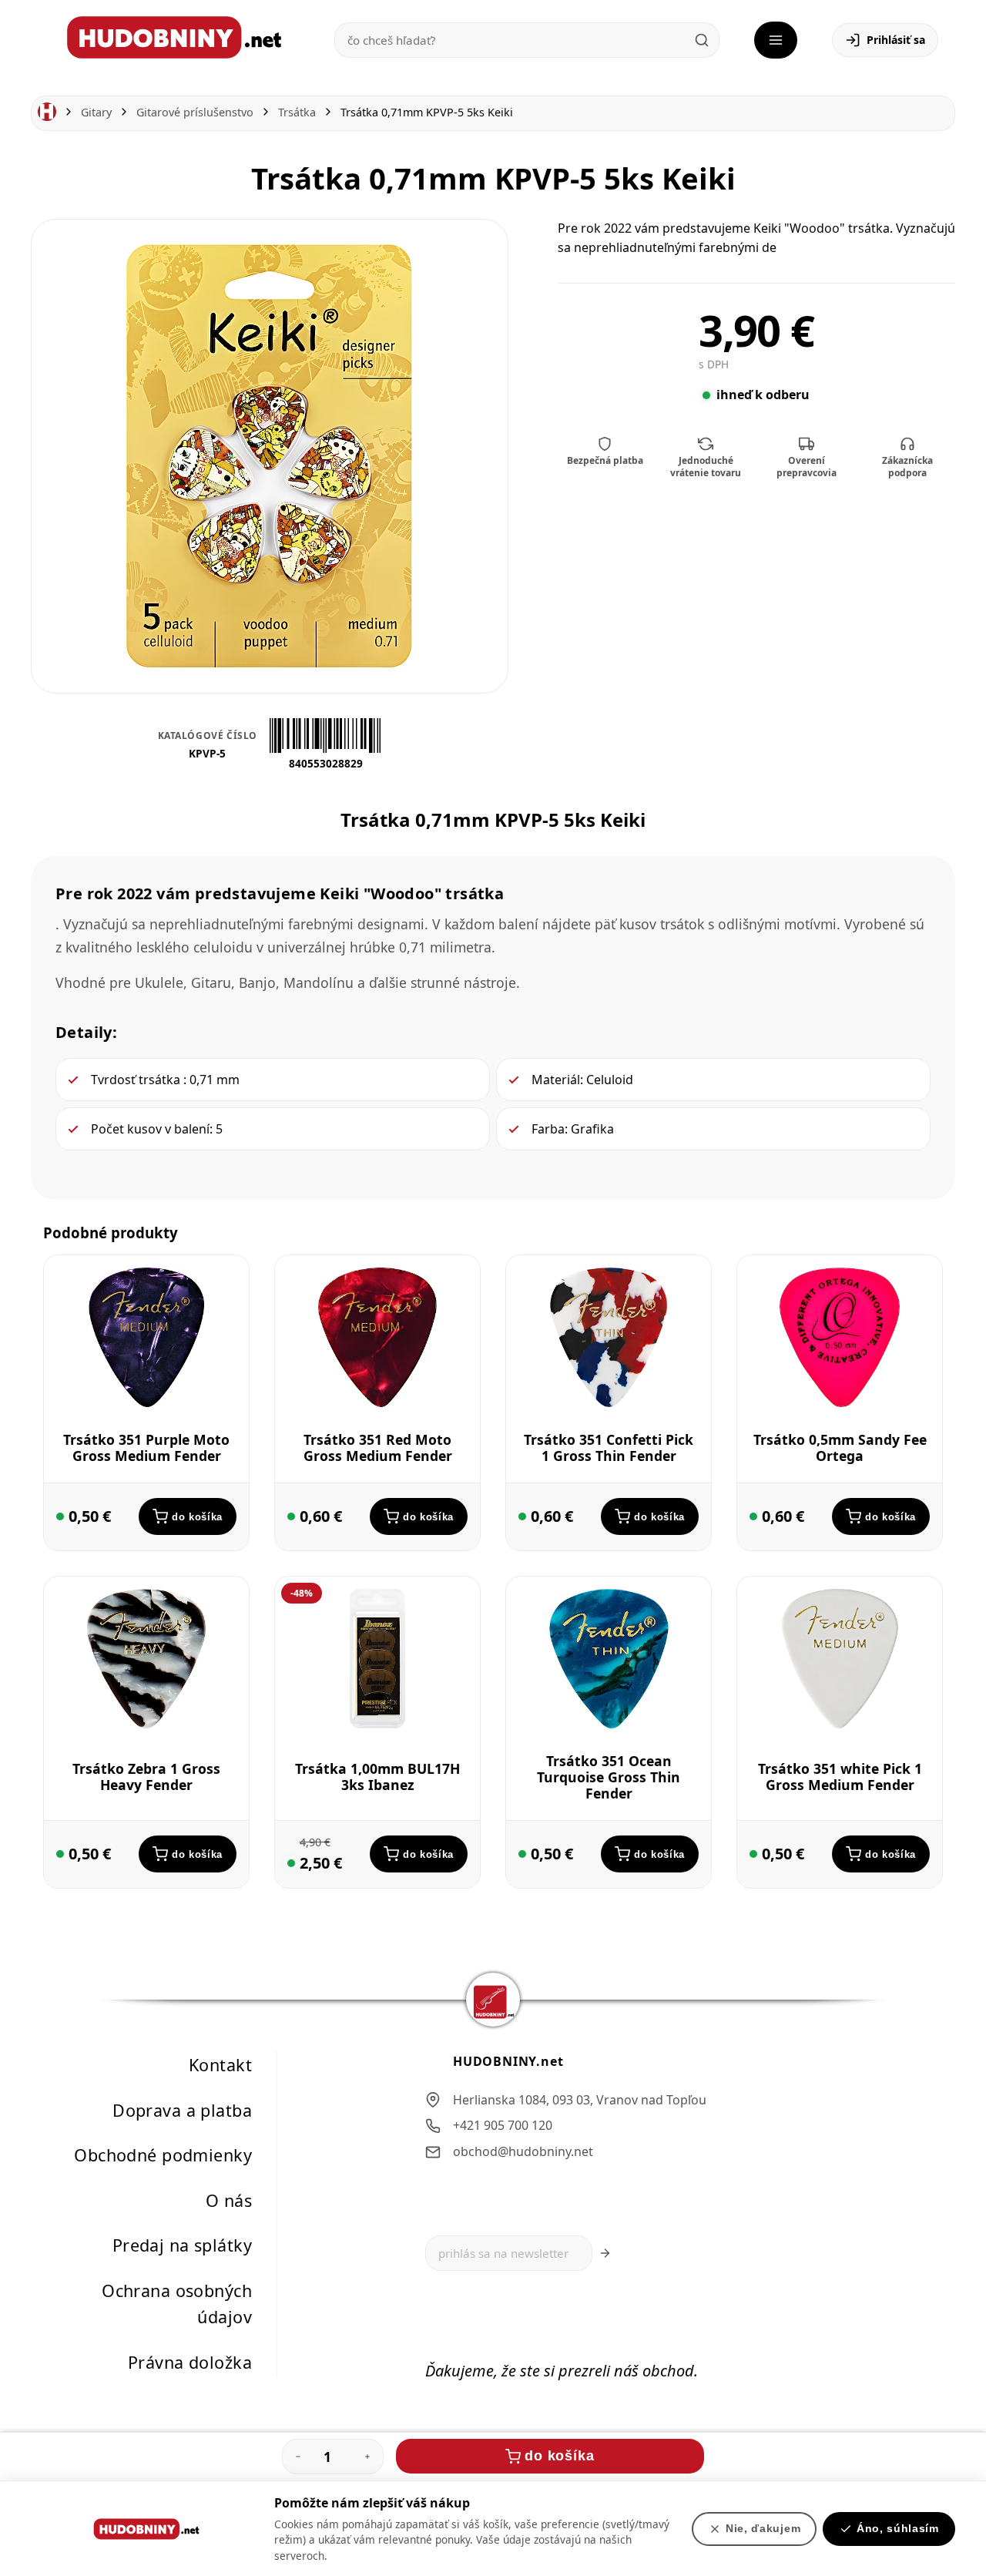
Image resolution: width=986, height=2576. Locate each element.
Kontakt (220, 2065)
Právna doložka (190, 2361)
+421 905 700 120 (503, 2125)
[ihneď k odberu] (60, 1516)
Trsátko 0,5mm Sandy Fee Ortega (840, 1447)
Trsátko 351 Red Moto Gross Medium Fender (378, 1447)
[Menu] (776, 40)
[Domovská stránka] (47, 112)
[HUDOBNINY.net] (174, 37)
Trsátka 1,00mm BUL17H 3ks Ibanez (377, 1777)
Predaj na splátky (182, 2245)
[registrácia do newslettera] (605, 2253)
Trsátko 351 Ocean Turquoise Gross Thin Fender (609, 1776)
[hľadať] (702, 40)
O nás (229, 2200)
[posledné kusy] (291, 1863)
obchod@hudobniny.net (523, 2151)
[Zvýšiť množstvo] (367, 2457)
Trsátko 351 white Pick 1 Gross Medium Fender (840, 1777)
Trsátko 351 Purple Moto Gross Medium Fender (146, 1447)
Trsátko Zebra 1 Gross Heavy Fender (146, 1777)
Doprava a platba (182, 2109)
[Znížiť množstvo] (298, 2457)
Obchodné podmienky (163, 2155)
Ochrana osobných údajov (177, 2303)
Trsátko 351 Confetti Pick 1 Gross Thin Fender (609, 1447)
